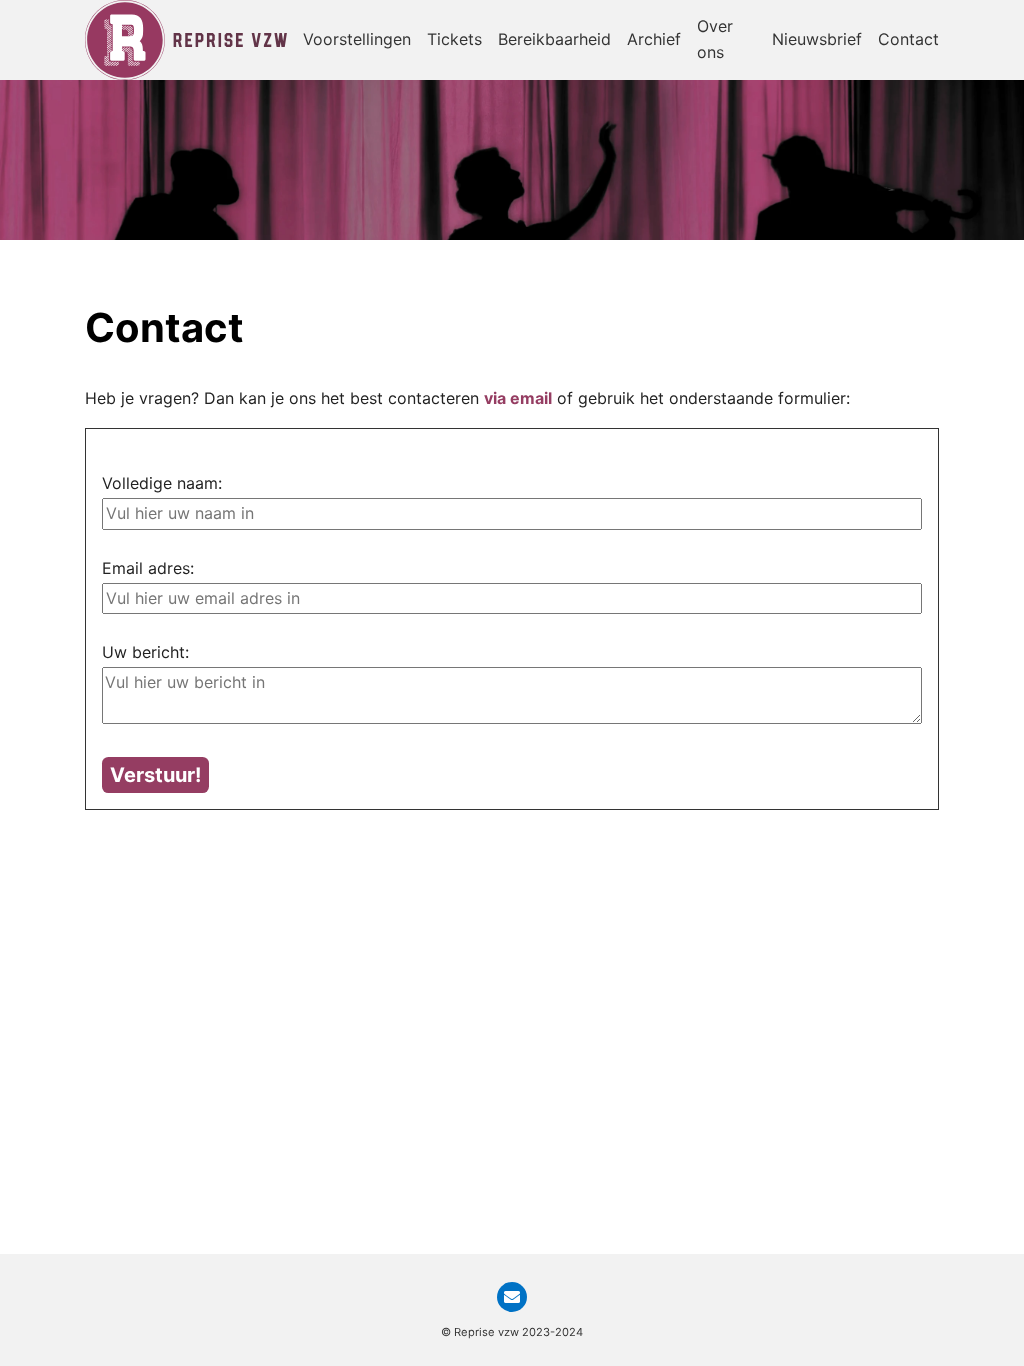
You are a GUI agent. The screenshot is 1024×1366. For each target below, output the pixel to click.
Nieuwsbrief (817, 39)
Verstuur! (155, 775)
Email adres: (148, 568)
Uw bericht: (145, 652)
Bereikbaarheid (554, 39)
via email (518, 398)
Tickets (454, 39)
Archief (654, 39)
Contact (908, 39)
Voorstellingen (357, 39)
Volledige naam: (162, 483)
